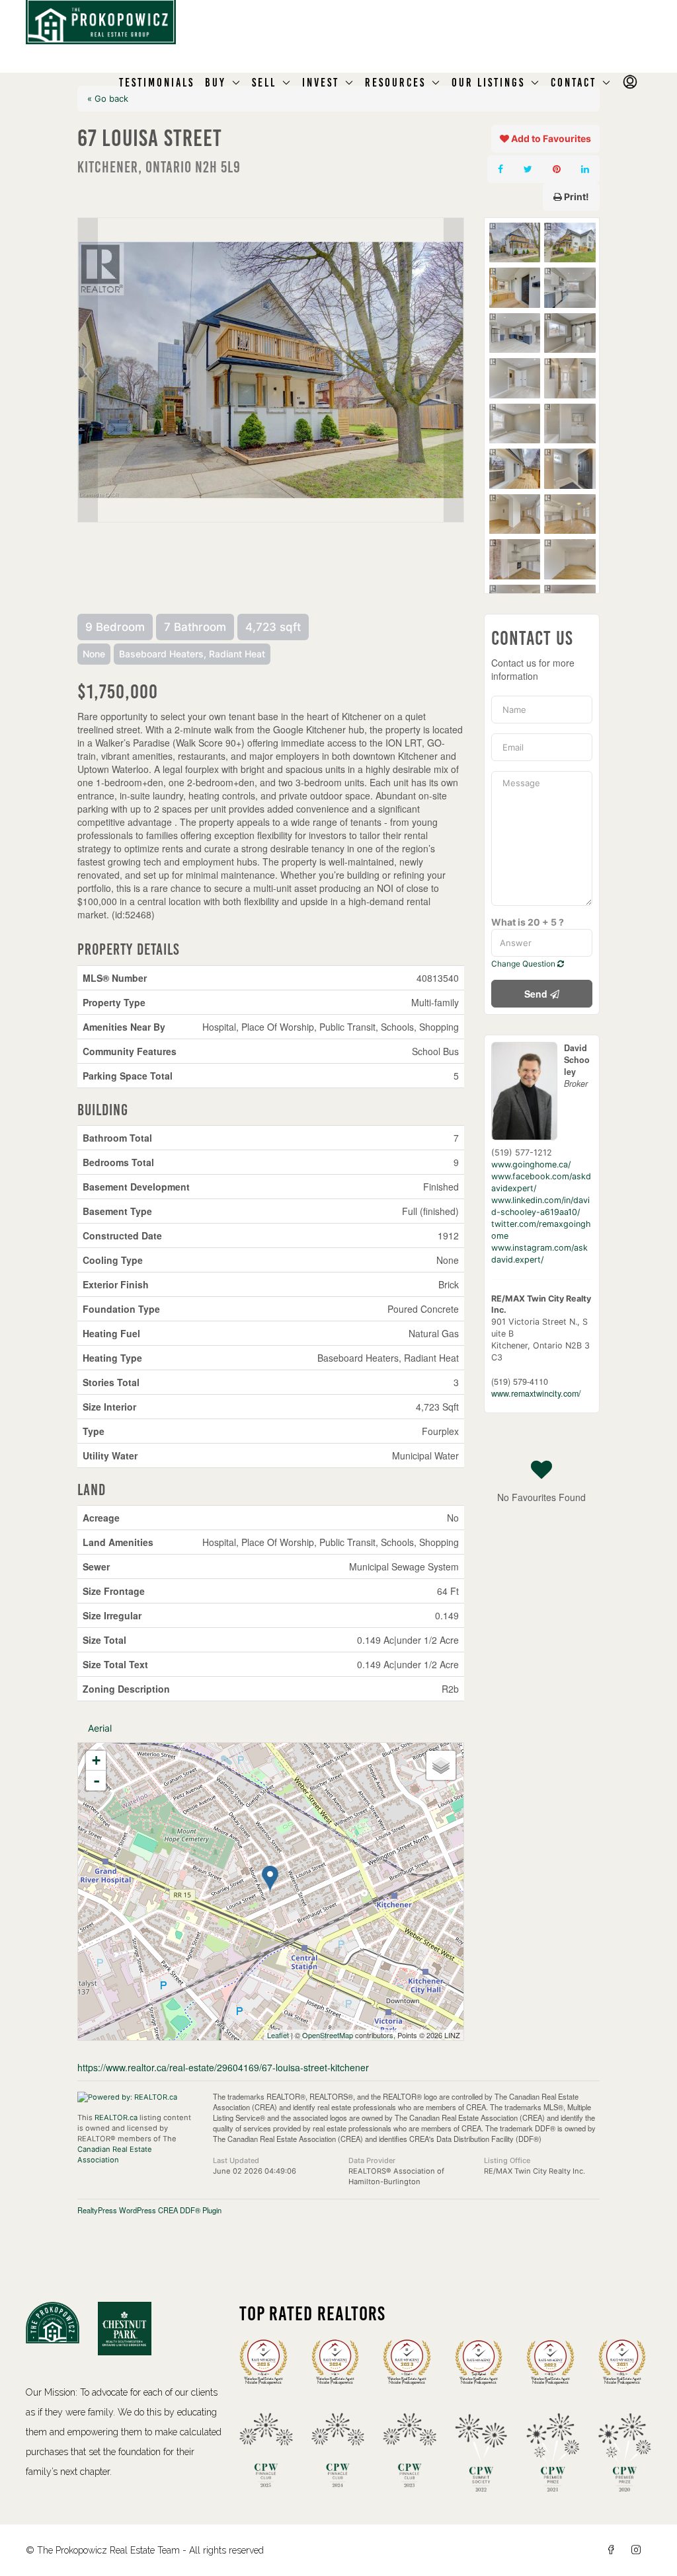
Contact (574, 83)
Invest (321, 83)
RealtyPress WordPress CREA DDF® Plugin (149, 2210)
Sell (264, 83)
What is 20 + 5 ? (528, 922)
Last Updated (236, 2160)
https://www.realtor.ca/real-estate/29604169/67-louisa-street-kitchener (223, 2067)
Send (537, 994)
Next (454, 370)
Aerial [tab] (100, 1728)
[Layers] (441, 1765)
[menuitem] (631, 83)
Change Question (524, 964)
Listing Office (507, 2160)
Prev (88, 370)
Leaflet (278, 2035)
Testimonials (157, 83)
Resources (395, 83)
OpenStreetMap (328, 2035)
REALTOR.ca (116, 2117)
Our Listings (488, 83)
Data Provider (372, 2160)
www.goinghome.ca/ (531, 1164)
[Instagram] (639, 2550)
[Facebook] (614, 2550)
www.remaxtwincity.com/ (536, 1393)
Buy (216, 83)
